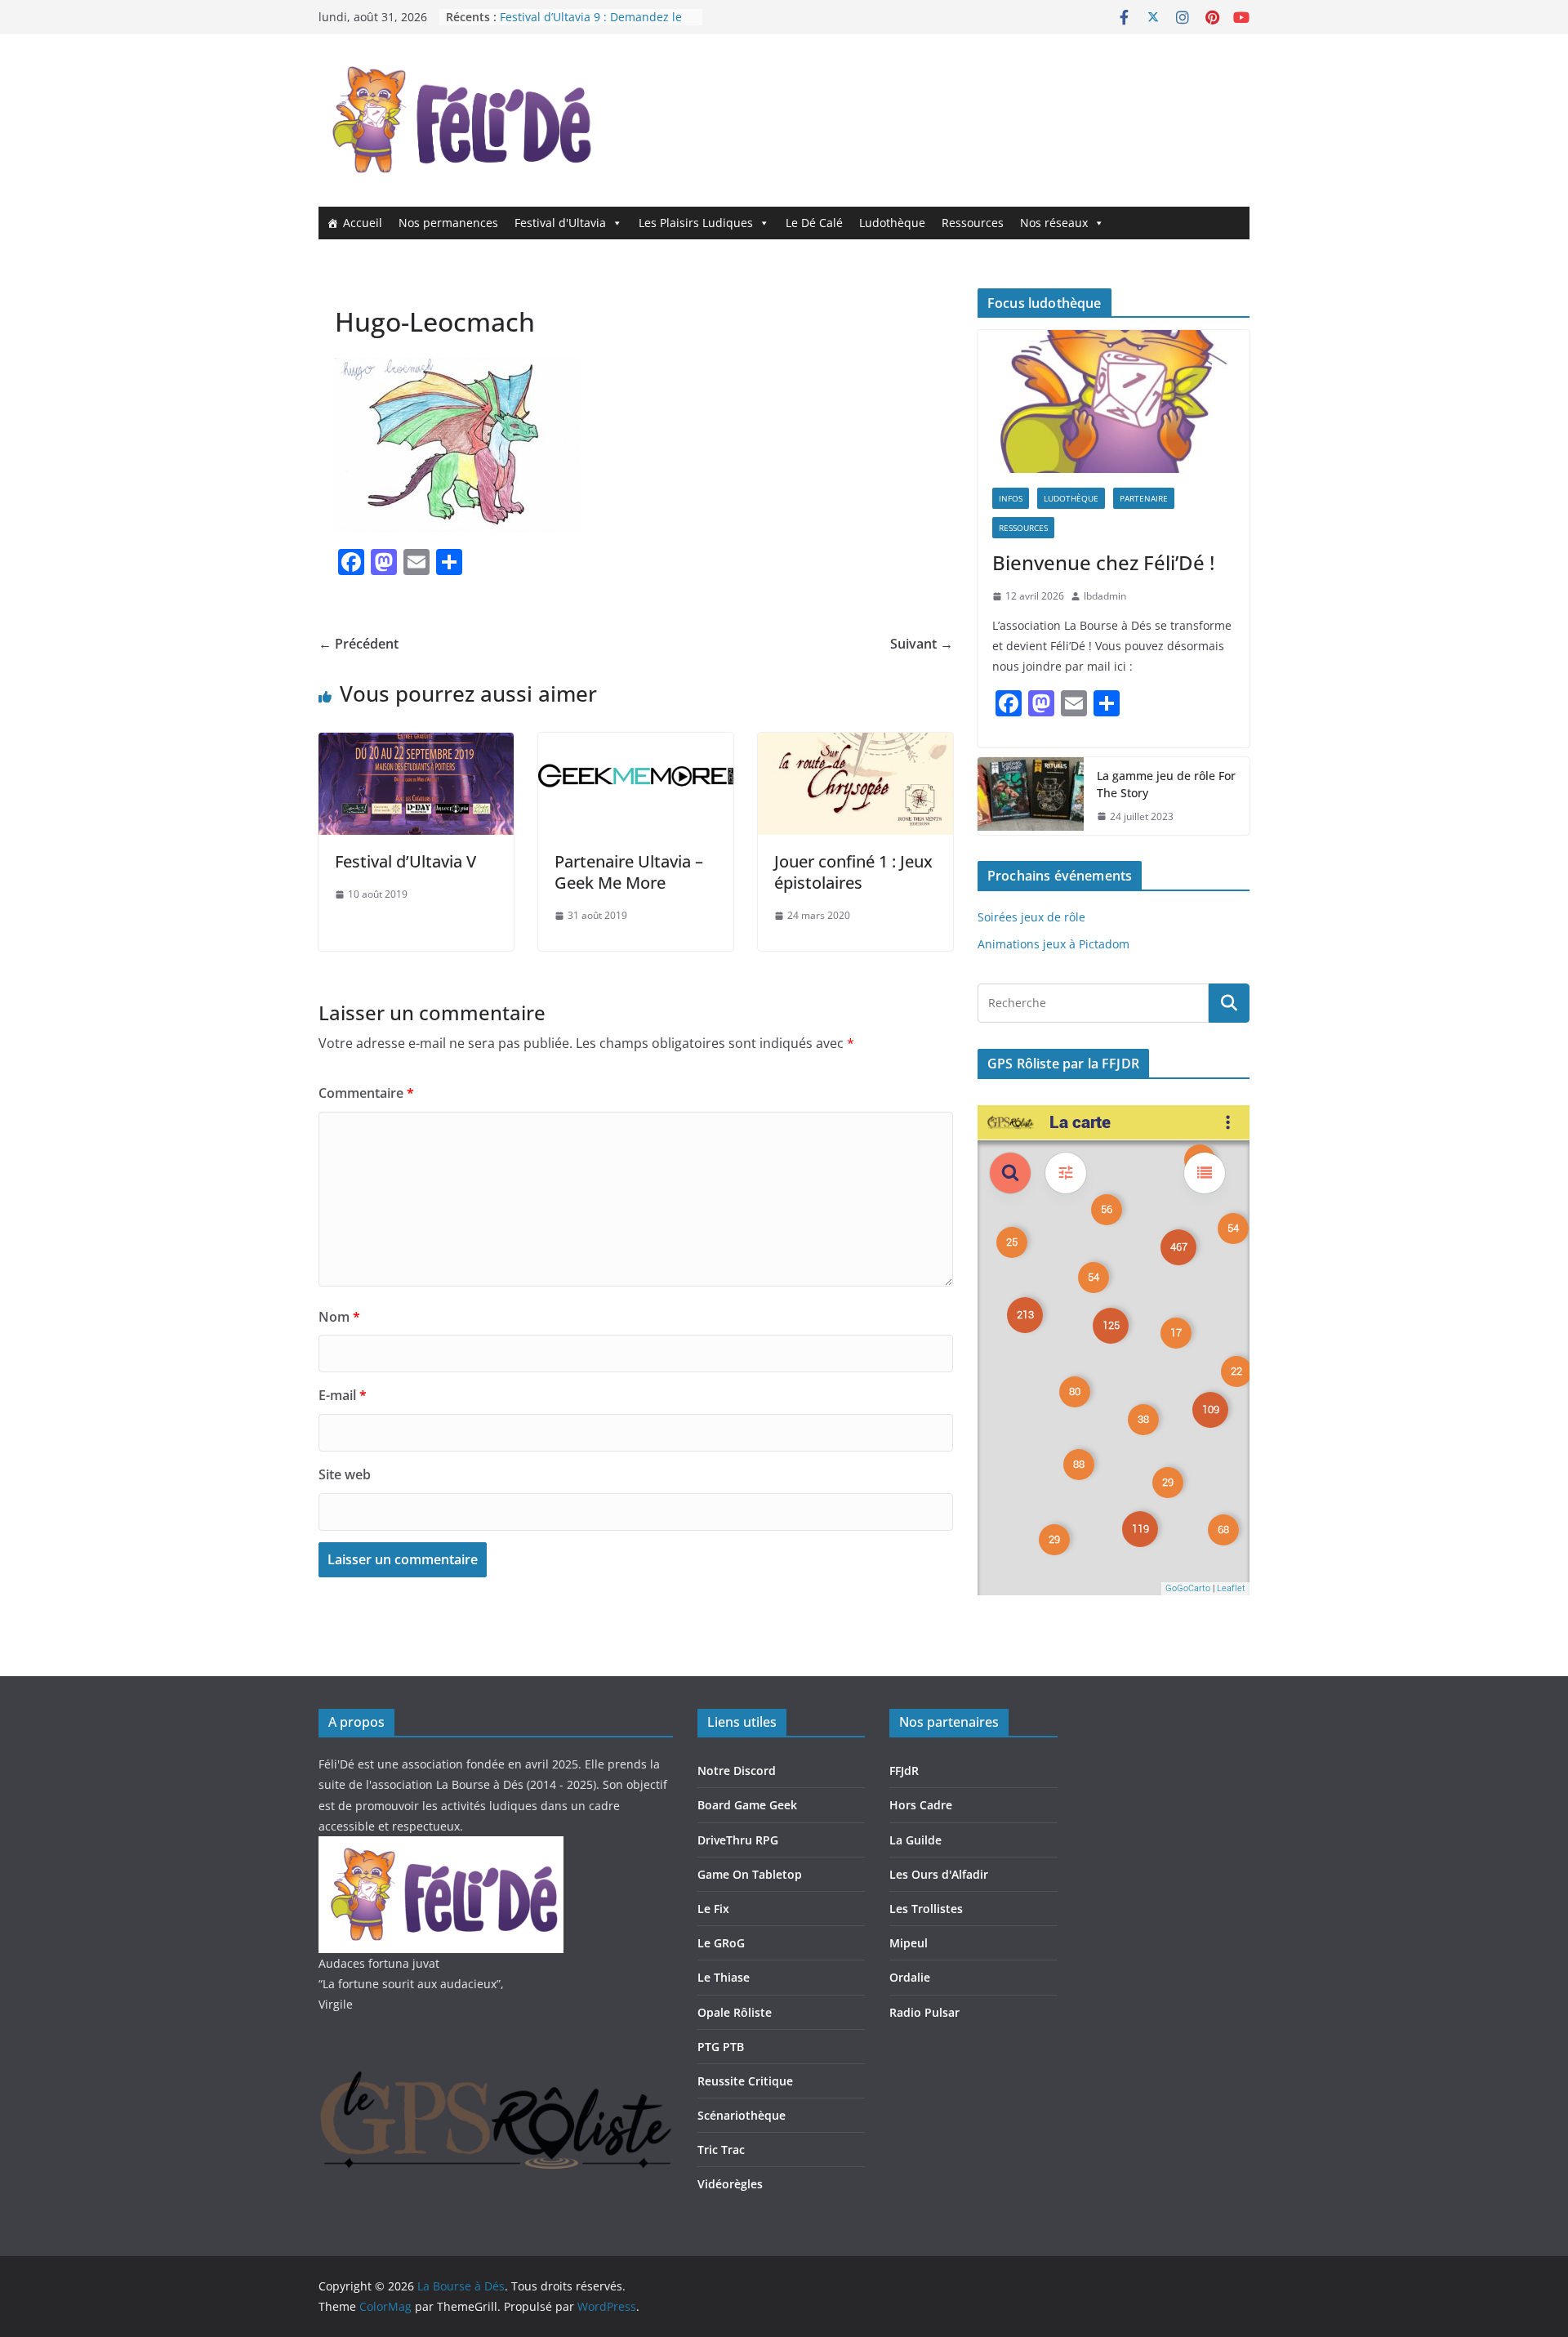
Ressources (973, 223)
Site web (345, 1474)
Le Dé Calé (814, 223)
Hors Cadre (921, 1805)
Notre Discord (737, 1771)
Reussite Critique (745, 2081)
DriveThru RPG (738, 1840)
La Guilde (915, 1840)
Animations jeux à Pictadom (1053, 944)
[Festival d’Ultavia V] (416, 744)
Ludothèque (892, 223)
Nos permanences (448, 223)
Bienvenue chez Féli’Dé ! (1103, 562)
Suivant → (922, 644)
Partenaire (1144, 498)
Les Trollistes (926, 1909)
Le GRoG (721, 1943)
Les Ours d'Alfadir (939, 1874)
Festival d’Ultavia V (405, 861)
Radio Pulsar (924, 2012)
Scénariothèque (742, 2115)
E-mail (343, 1395)
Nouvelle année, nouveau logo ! (586, 17)
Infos (1011, 498)
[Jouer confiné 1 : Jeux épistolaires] (855, 744)
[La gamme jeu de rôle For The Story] (1031, 796)
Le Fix (713, 1909)
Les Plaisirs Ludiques (696, 223)
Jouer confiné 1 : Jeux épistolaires (853, 872)
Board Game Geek (747, 1805)
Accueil (363, 223)
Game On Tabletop (750, 1874)
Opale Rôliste (735, 2012)
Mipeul (909, 1943)
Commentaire (366, 1093)
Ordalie (910, 1977)
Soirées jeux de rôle (1031, 917)
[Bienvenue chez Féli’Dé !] (1114, 401)
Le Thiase (724, 1977)
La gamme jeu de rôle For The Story (1166, 784)
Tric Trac (721, 2150)
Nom (339, 1317)
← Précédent (359, 644)
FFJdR (904, 1771)
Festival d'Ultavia (560, 223)
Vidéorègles (730, 2184)
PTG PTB (721, 2047)
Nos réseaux (1054, 223)
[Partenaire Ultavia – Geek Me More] (636, 744)
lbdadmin (1105, 596)
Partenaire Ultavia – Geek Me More (629, 872)
